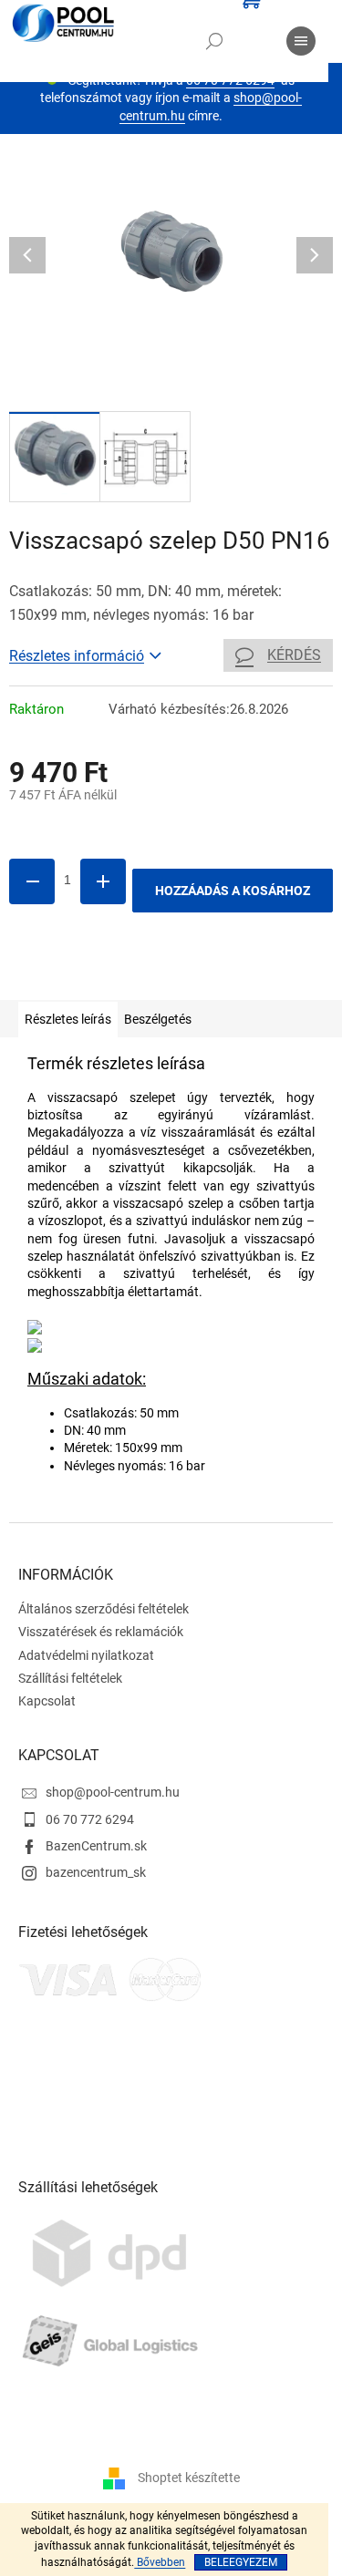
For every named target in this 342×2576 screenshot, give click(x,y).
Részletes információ (77, 656)
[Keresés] (214, 41)
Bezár (135, 974)
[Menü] (301, 41)
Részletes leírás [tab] (68, 1019)
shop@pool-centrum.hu (113, 1792)
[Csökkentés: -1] (32, 881)
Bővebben (160, 2562)
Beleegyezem (241, 2562)
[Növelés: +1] (103, 881)
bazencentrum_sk (96, 1872)
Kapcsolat (47, 1701)
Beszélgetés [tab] (158, 1019)
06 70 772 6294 (90, 1819)
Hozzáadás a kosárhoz (233, 891)
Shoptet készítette (189, 2477)
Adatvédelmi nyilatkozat (86, 1655)
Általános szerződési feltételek (104, 1609)
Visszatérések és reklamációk (101, 1632)
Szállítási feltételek (70, 1678)
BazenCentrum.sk (96, 1846)
